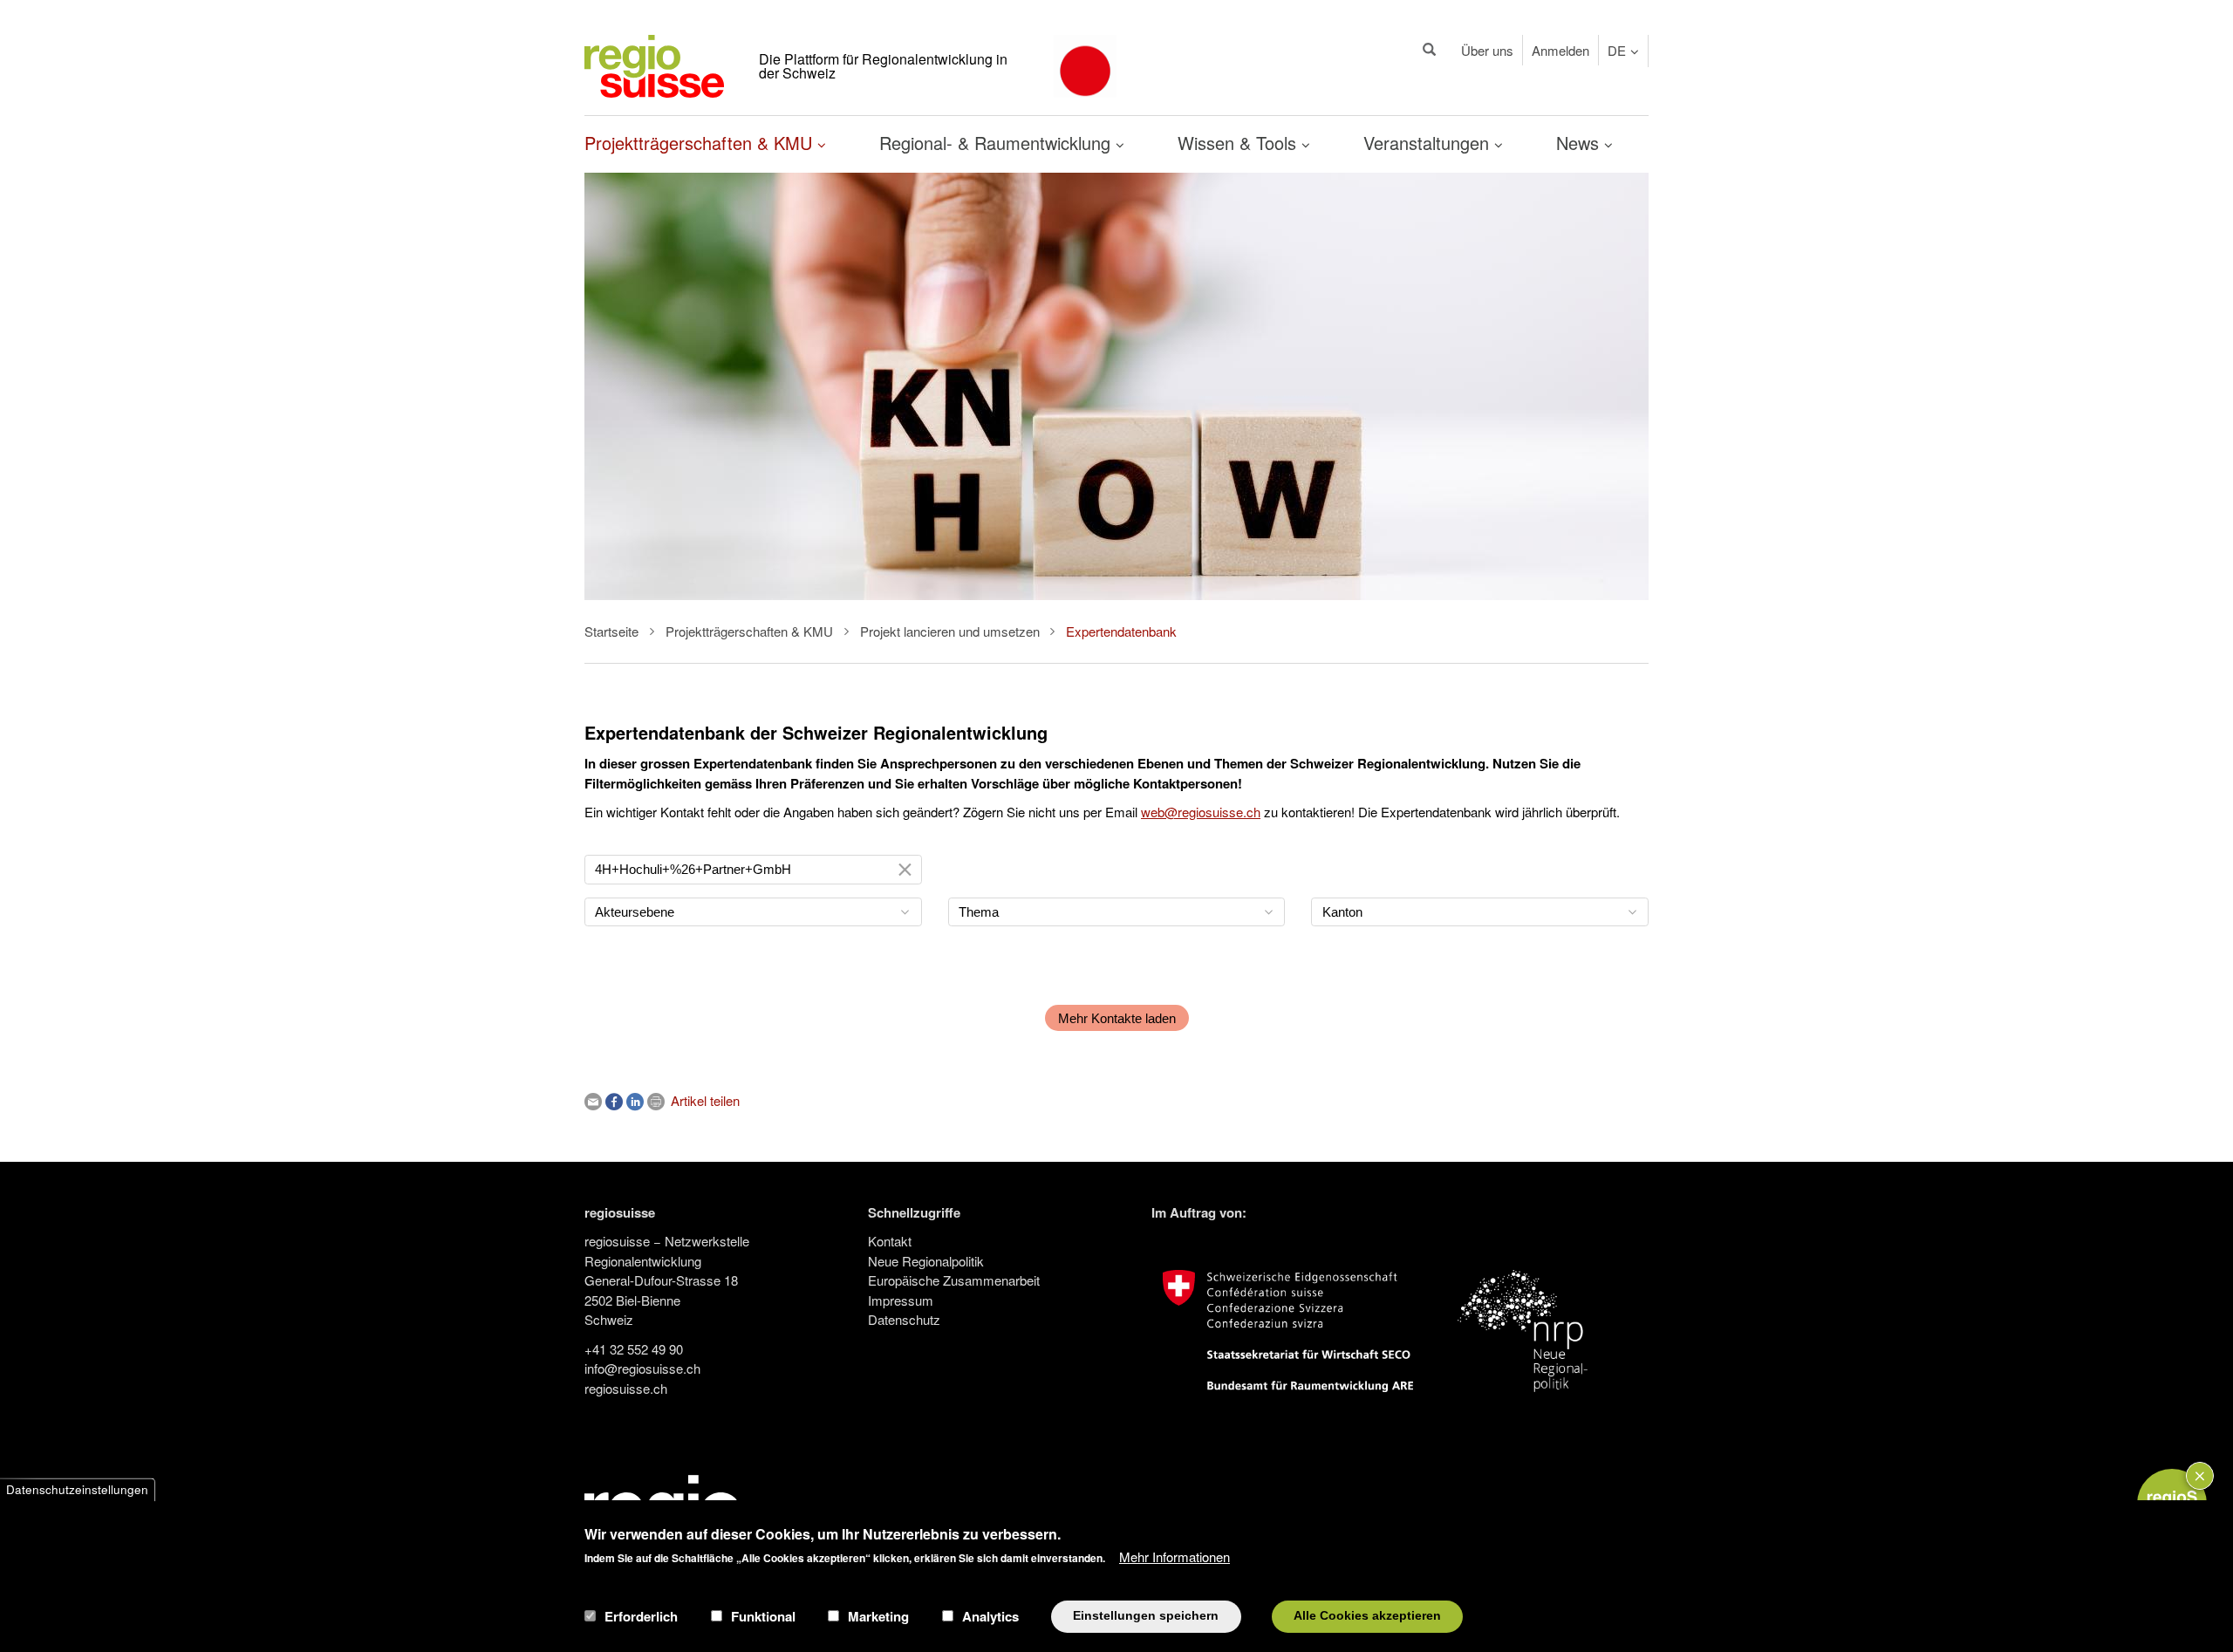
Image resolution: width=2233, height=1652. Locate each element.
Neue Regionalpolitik (926, 1261)
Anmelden (1560, 50)
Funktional (763, 1616)
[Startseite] (654, 64)
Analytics (990, 1616)
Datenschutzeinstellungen (77, 1489)
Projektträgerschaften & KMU (701, 143)
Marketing (878, 1616)
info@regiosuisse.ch (642, 1368)
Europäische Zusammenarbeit (954, 1280)
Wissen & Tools (1239, 143)
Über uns (1487, 50)
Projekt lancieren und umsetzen (950, 631)
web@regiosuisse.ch (1201, 812)
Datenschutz (904, 1319)
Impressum (901, 1300)
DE (1617, 50)
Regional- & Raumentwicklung (997, 143)
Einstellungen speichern (1146, 1616)
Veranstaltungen (1429, 143)
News (1580, 143)
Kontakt (890, 1241)
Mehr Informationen (1175, 1556)
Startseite (611, 631)
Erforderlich (641, 1616)
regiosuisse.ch (626, 1388)
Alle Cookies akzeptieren (1367, 1616)
